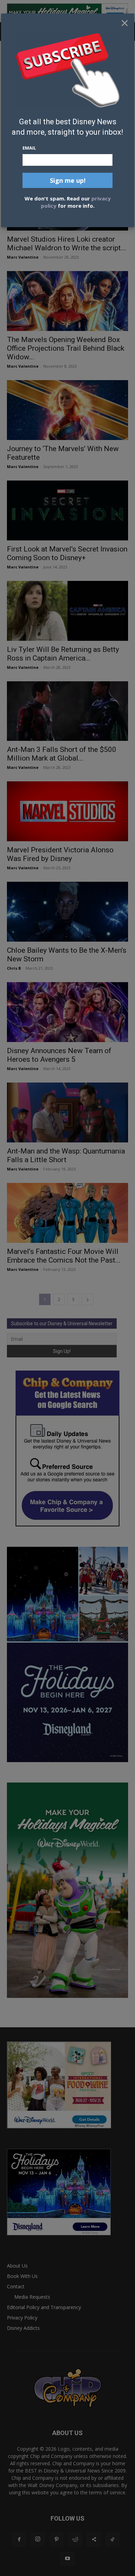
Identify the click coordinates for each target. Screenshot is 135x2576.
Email (29, 148)
